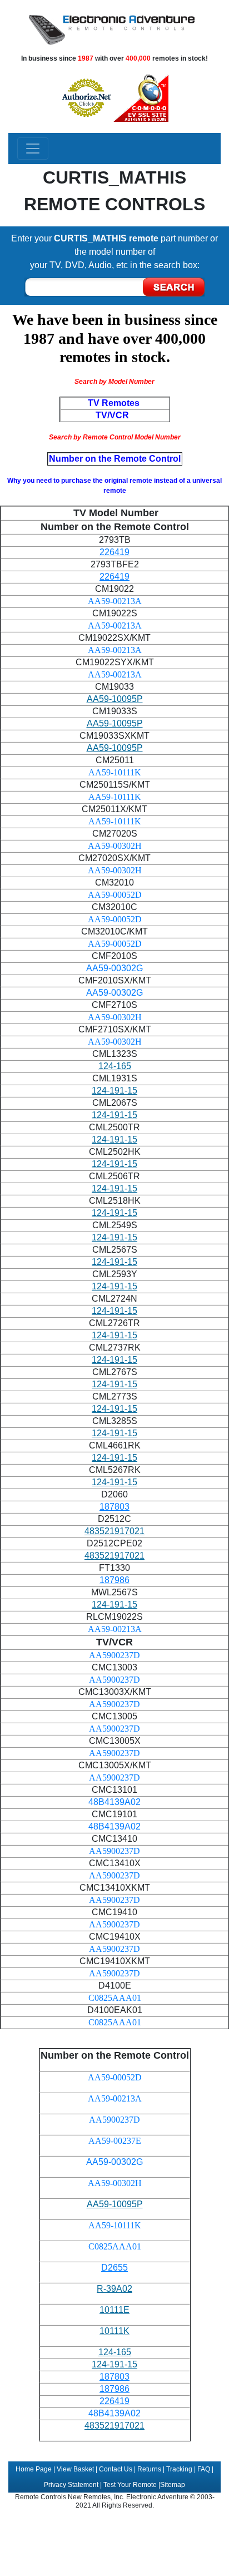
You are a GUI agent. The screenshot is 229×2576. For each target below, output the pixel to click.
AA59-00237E (115, 2141)
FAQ (204, 2469)
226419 (114, 552)
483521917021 (114, 1531)
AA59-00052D (115, 895)
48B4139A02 (114, 1802)
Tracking (179, 2469)
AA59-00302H (115, 846)
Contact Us (116, 2469)
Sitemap (173, 2485)
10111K (114, 2331)
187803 (114, 1507)
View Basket (75, 2469)
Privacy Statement (71, 2485)
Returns (149, 2469)
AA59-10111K (115, 772)
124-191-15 (114, 1091)
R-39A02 (114, 2289)
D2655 (114, 2268)
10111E (114, 2310)
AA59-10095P (115, 699)
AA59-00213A (115, 601)
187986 (114, 1580)
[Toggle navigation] (33, 149)
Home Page (34, 2469)
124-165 (115, 1066)
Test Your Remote (130, 2485)
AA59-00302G (114, 968)
